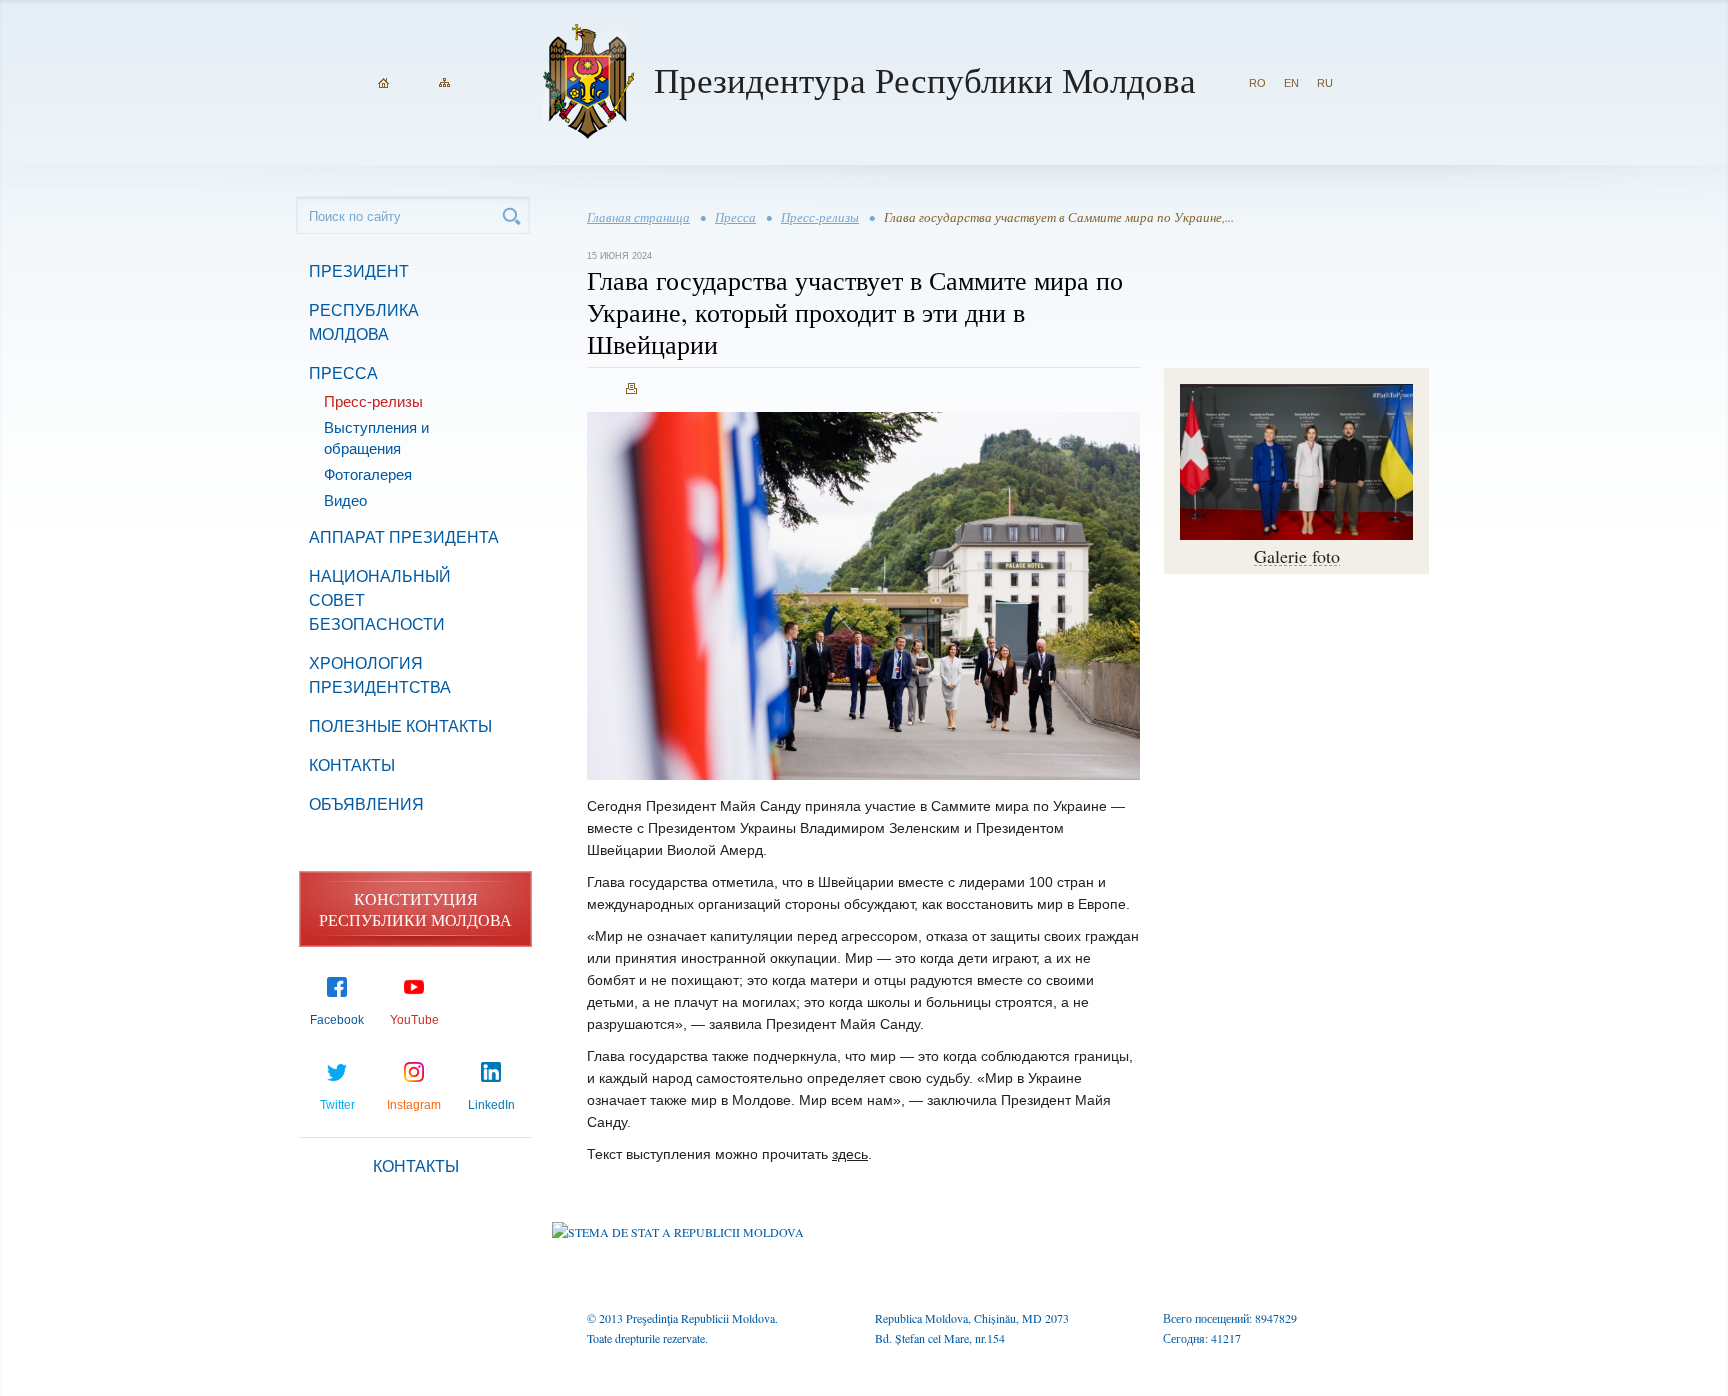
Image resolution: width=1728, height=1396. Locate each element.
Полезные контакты (400, 726)
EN (1291, 83)
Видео (345, 500)
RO (1257, 83)
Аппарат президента (404, 537)
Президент (359, 271)
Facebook (337, 1020)
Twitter (337, 1105)
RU (1325, 83)
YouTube (414, 1020)
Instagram (414, 1105)
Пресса (343, 373)
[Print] (631, 388)
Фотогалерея (368, 474)
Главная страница (638, 217)
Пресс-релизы (373, 401)
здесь (850, 1154)
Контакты (352, 765)
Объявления (366, 804)
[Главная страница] (383, 83)
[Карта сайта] (444, 83)
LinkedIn (491, 1105)
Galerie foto (1297, 556)
